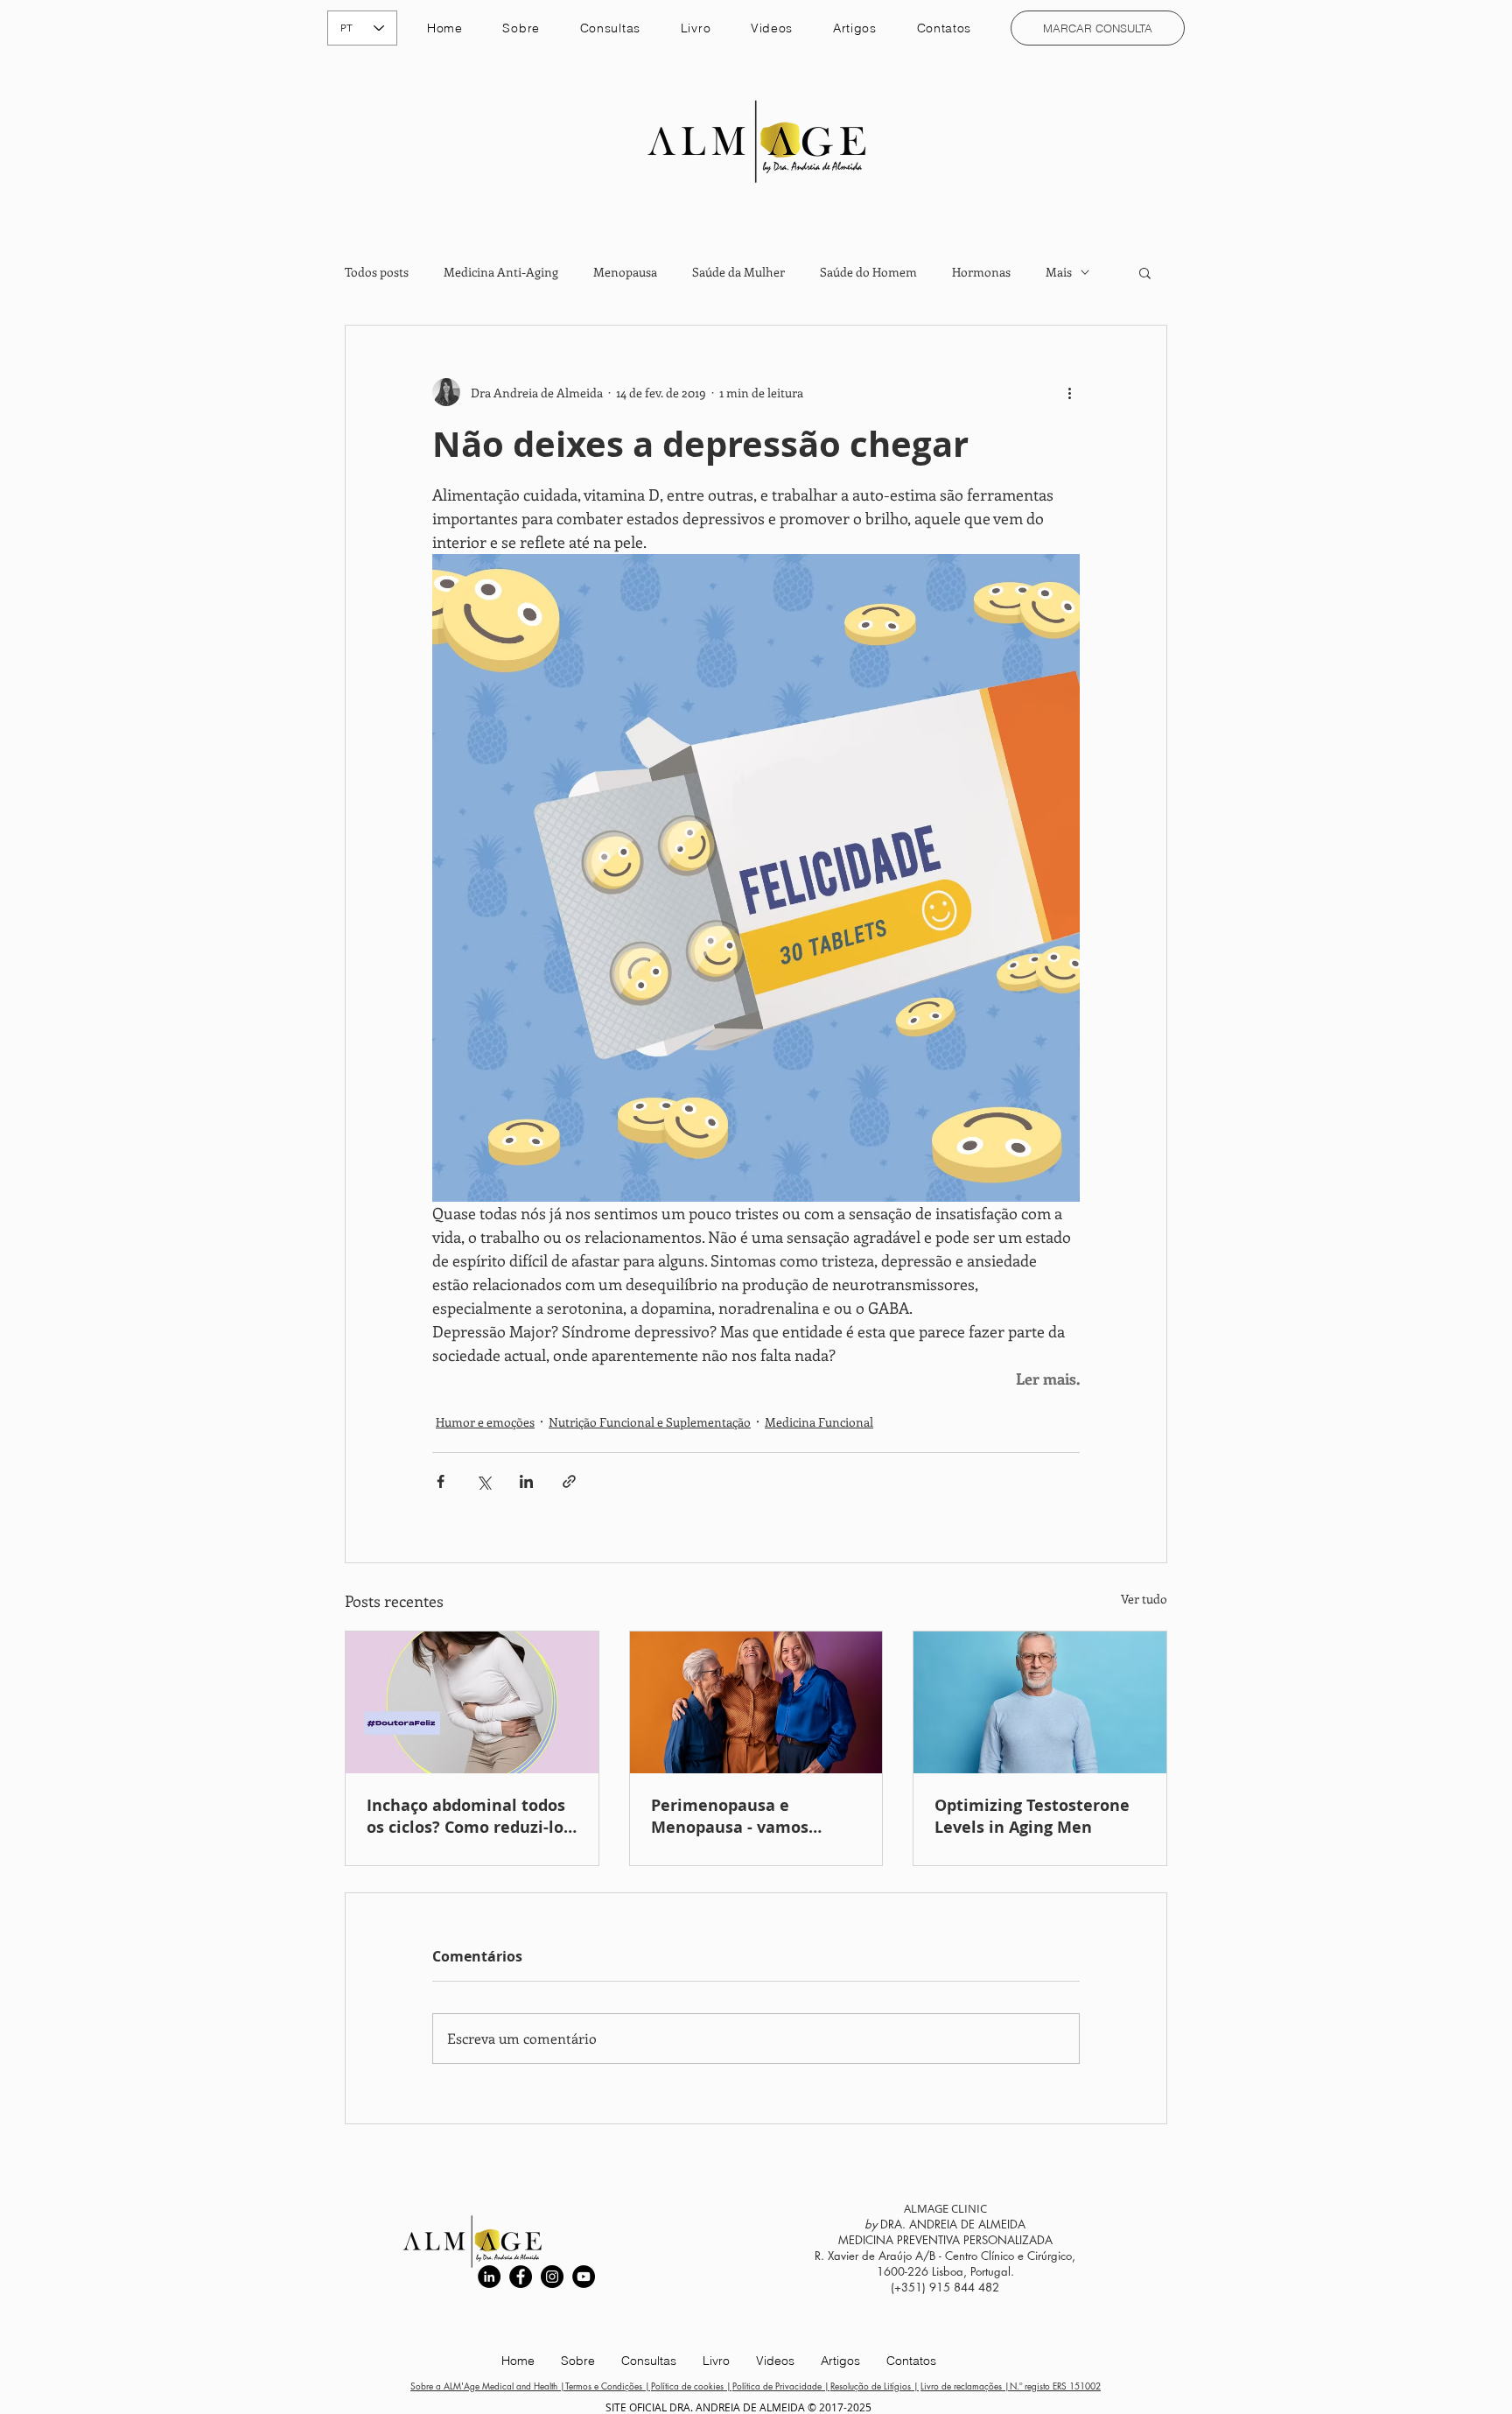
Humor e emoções (485, 1422)
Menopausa (625, 272)
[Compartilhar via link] (569, 1481)
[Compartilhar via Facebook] (441, 1481)
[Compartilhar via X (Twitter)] (483, 1481)
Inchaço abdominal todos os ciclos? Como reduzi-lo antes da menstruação (466, 1816)
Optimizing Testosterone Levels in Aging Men (1032, 1816)
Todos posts (377, 272)
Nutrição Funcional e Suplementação (650, 1422)
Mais (1059, 272)
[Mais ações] (1069, 392)
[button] (610, 28)
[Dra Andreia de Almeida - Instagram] (552, 2277)
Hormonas (981, 272)
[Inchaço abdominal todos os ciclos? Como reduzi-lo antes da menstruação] (472, 1702)
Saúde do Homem (868, 272)
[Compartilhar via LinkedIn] (526, 1481)
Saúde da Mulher (738, 272)
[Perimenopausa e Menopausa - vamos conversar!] (756, 1702)
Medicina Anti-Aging (501, 272)
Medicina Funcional (819, 1422)
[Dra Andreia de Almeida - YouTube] (584, 2277)
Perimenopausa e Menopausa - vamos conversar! (730, 1816)
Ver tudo (1144, 1599)
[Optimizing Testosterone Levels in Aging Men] (1040, 1702)
